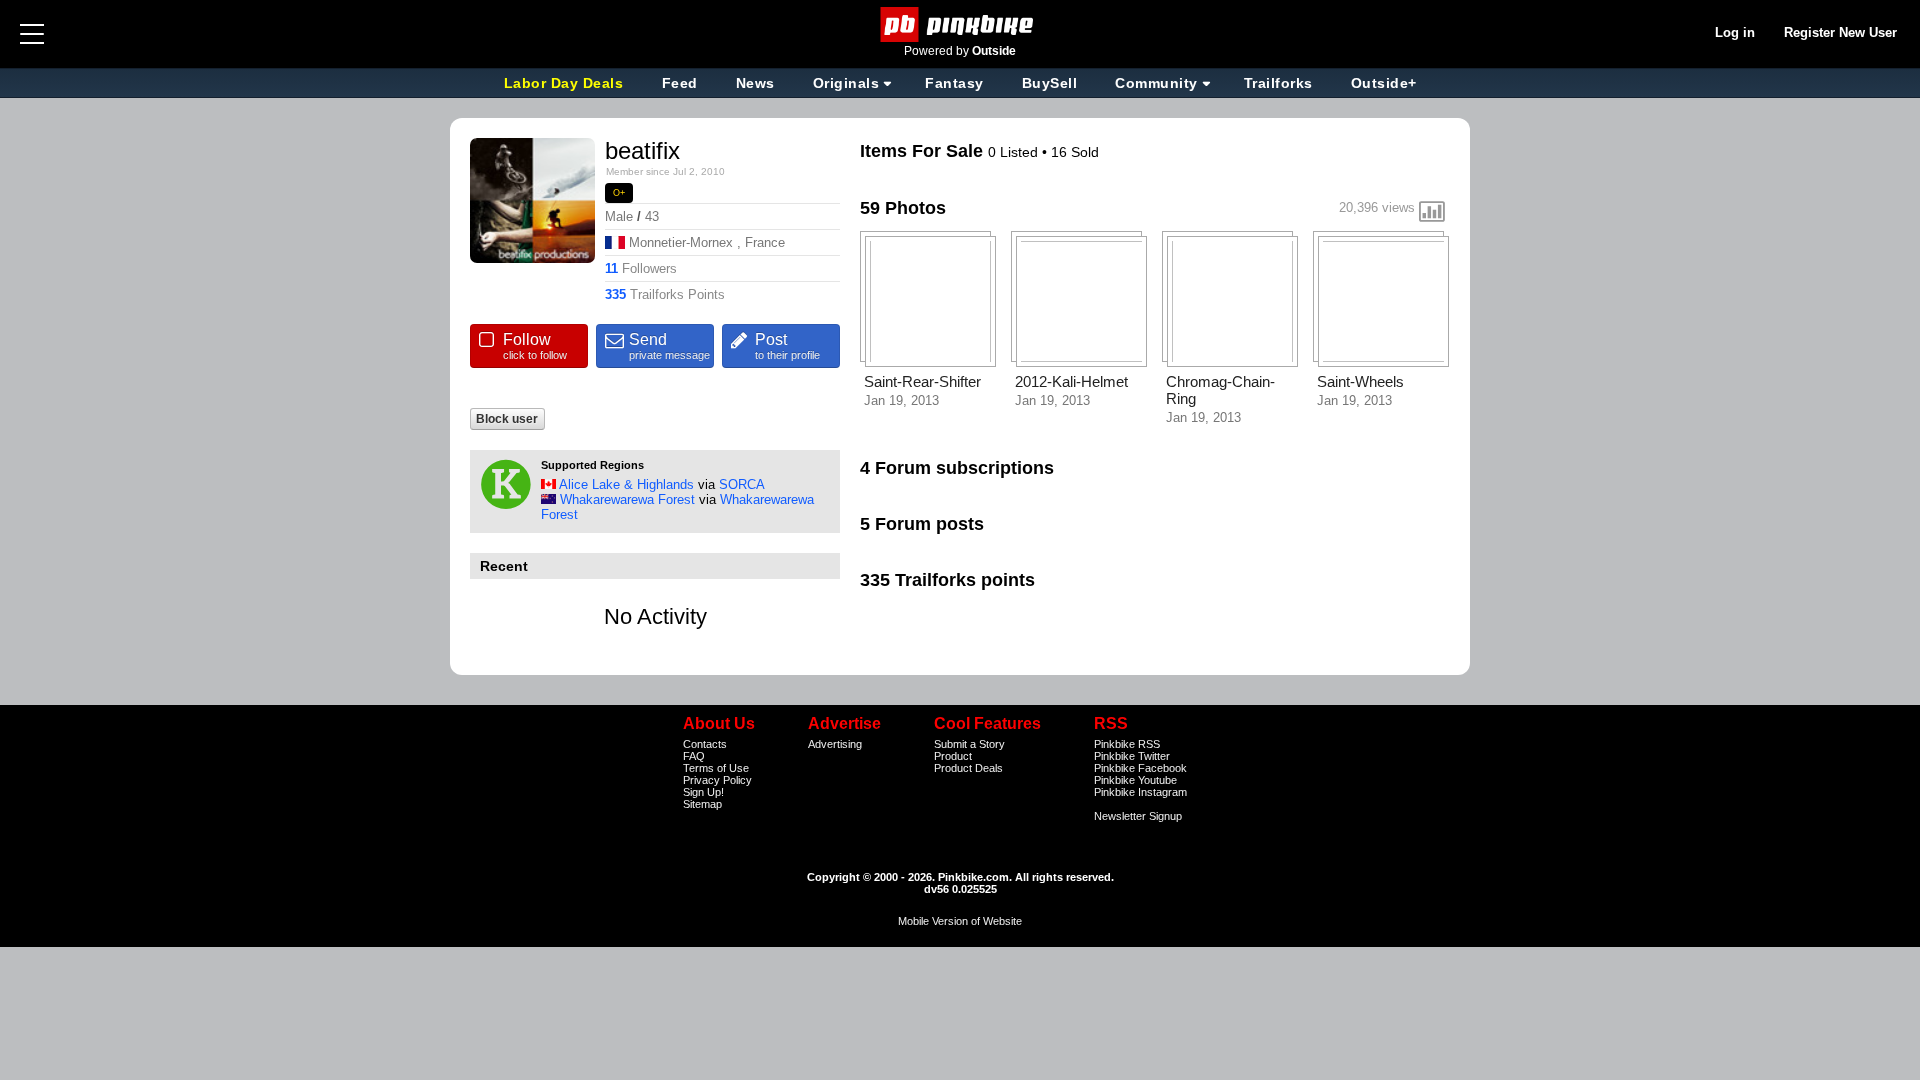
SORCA (742, 484)
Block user (507, 418)
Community (1156, 83)
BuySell (1050, 83)
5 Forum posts (922, 524)
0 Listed (1015, 152)
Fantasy (954, 83)
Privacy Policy (717, 780)
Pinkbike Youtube (1135, 780)
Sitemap (702, 804)
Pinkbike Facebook (1140, 768)
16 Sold (1075, 152)
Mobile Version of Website (960, 921)
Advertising (835, 744)
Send (669, 346)
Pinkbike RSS (1127, 744)
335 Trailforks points (947, 580)
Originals (846, 83)
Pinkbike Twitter (1132, 756)
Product (953, 756)
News (755, 83)
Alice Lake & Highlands (626, 484)
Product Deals (968, 768)
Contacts (705, 744)
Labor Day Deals (566, 83)
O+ (619, 193)
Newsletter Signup (1138, 816)
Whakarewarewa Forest (627, 499)
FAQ (694, 756)
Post (787, 346)
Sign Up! (703, 792)
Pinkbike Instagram (1140, 792)
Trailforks (1278, 83)
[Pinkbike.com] (960, 24)
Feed (680, 83)
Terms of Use (716, 768)
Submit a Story (969, 744)
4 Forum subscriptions (957, 468)
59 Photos (903, 208)
